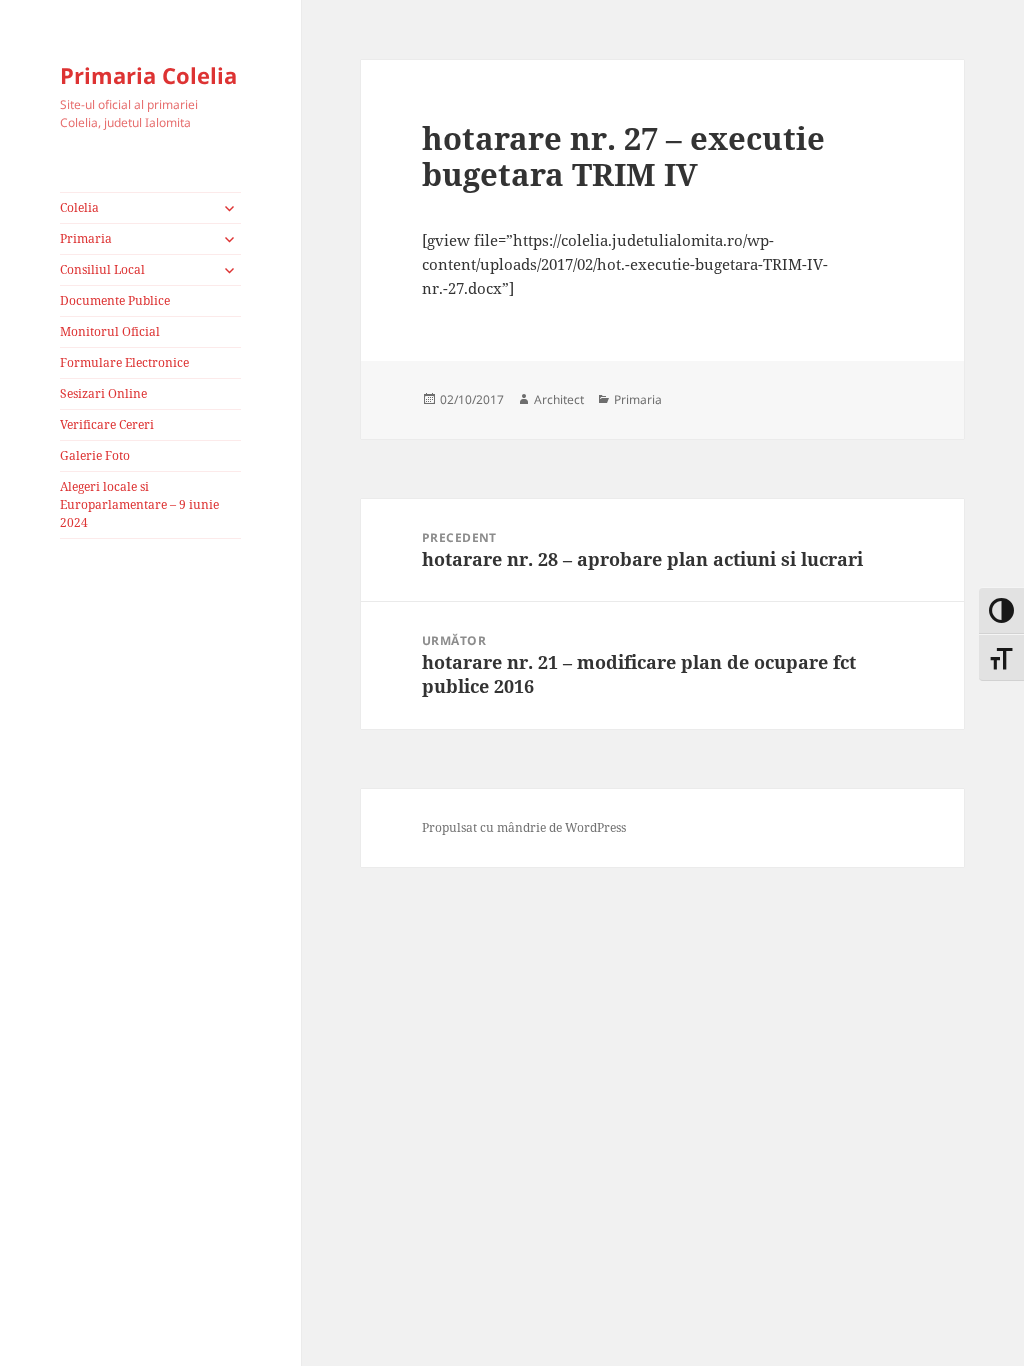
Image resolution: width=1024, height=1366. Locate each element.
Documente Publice (115, 300)
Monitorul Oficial (110, 331)
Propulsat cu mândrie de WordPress (524, 827)
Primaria (86, 238)
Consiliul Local (102, 269)
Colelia (79, 207)
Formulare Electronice (124, 362)
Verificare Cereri (107, 424)
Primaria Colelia (148, 75)
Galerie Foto (95, 455)
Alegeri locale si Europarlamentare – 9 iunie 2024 (139, 504)
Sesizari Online (103, 393)
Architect (559, 399)
